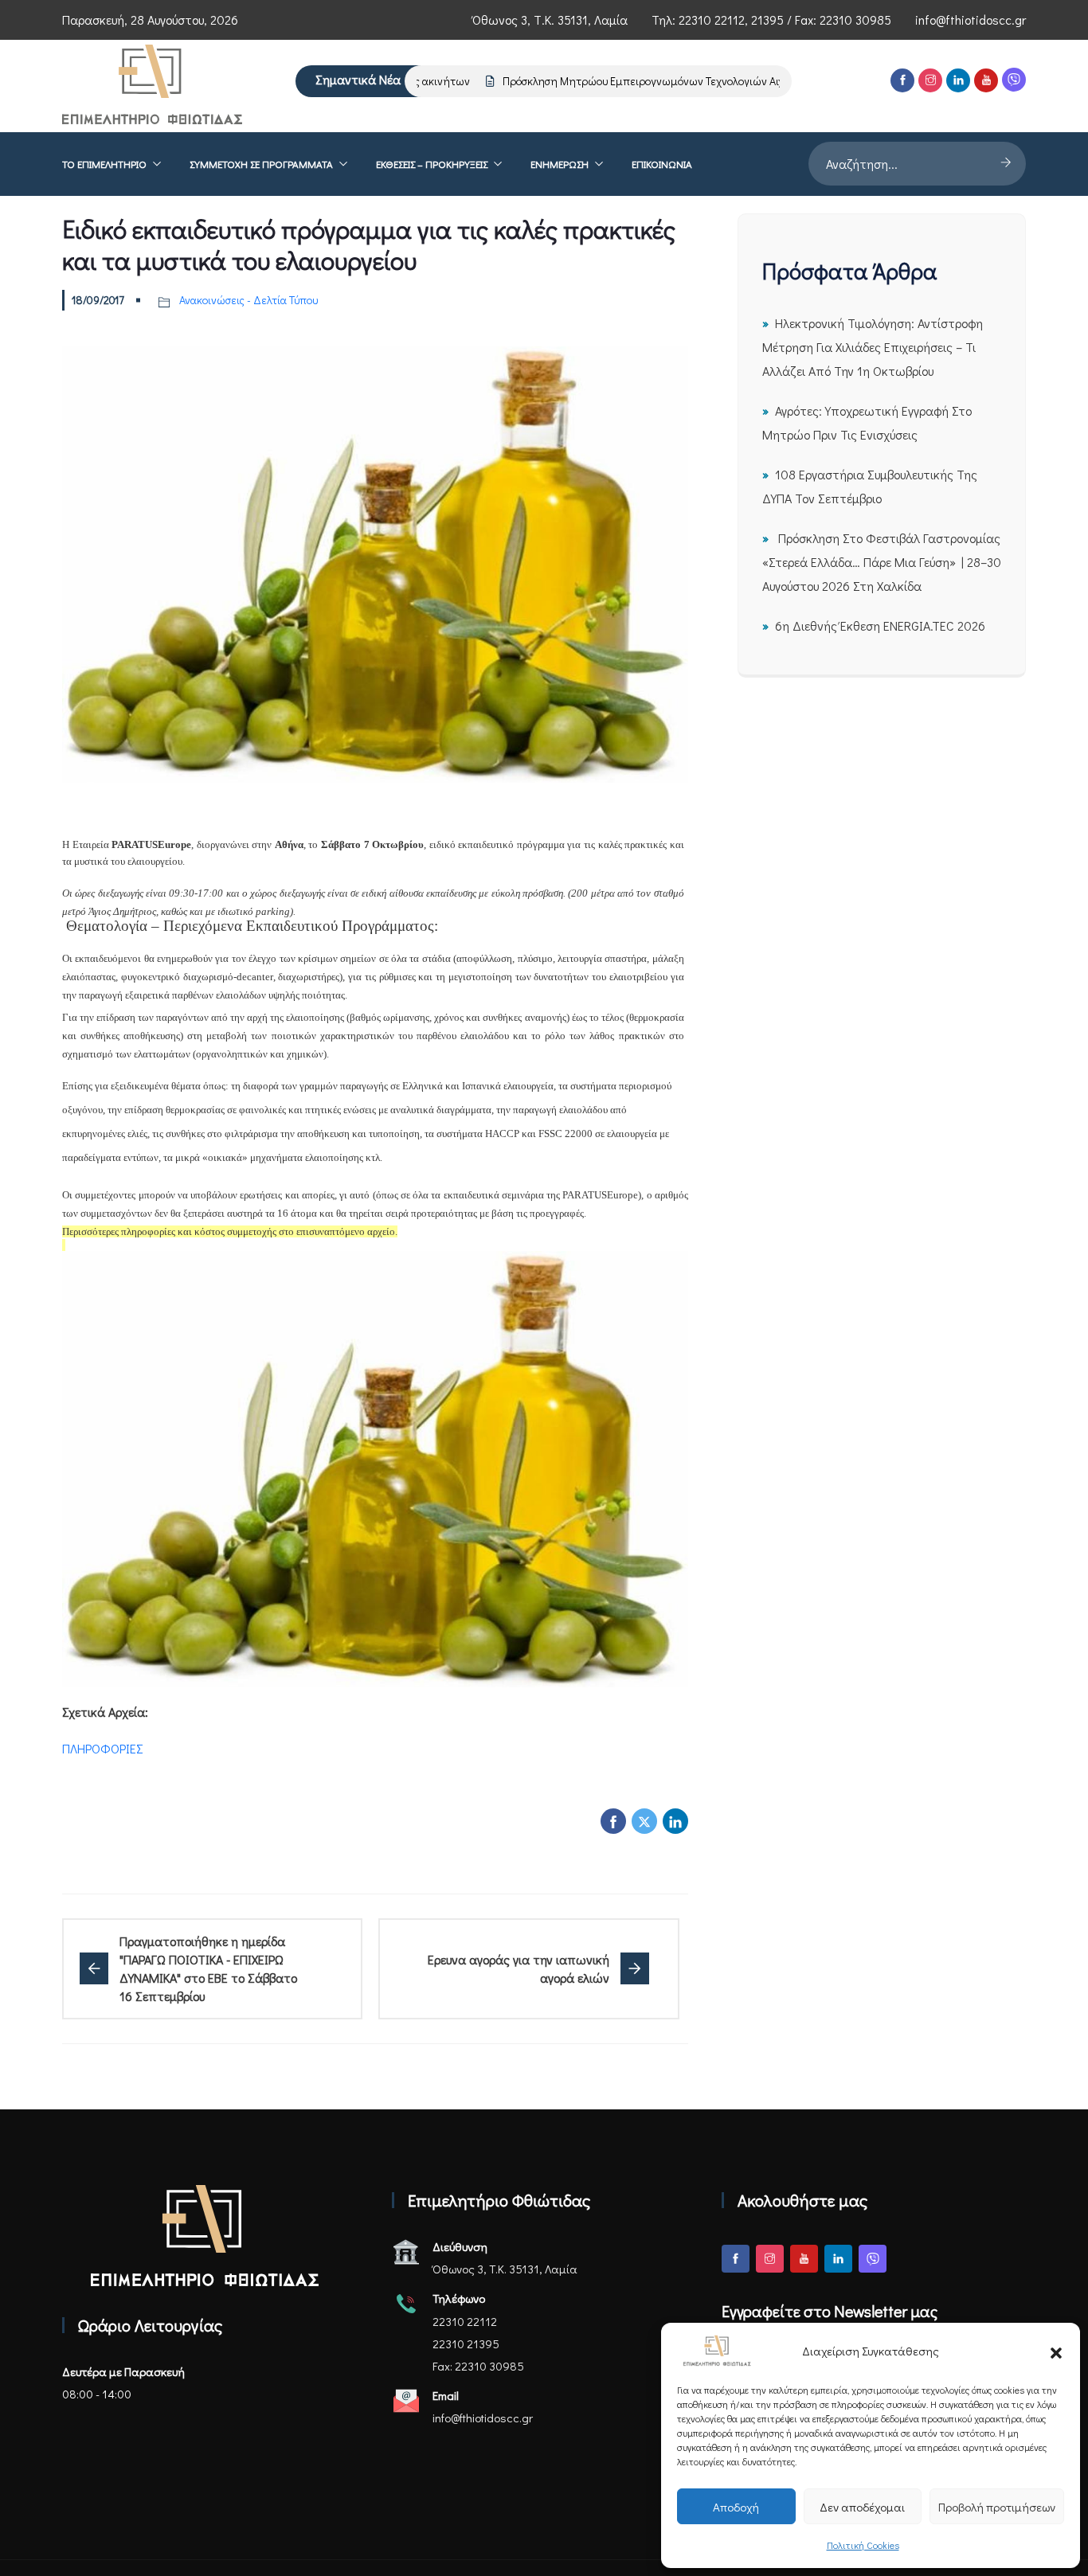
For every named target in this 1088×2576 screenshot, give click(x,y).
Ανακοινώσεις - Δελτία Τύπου (249, 300)
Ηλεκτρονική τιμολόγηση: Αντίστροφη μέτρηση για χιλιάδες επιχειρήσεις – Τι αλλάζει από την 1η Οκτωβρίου (873, 347)
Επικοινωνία (662, 164)
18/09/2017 (98, 300)
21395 (767, 20)
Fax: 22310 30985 (478, 2366)
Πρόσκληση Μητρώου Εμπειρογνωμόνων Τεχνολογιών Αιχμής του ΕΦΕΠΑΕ (649, 81)
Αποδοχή (736, 2507)
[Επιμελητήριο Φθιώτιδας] (152, 86)
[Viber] (1014, 80)
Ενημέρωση (560, 164)
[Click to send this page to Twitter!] (644, 1821)
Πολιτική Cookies (863, 2545)
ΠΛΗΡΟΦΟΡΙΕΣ (103, 1748)
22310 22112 (712, 20)
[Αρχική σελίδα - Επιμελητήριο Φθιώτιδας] (205, 2236)
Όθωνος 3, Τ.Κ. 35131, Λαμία (550, 20)
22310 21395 (466, 2343)
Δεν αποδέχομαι (862, 2507)
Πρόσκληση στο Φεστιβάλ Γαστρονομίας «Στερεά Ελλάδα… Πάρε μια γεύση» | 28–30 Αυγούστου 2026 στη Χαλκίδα (882, 562)
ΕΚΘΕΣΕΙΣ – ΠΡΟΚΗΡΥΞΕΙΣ (432, 164)
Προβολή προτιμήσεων (997, 2507)
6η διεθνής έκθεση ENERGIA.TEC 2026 (880, 625)
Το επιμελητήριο (104, 164)
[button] (1056, 2351)
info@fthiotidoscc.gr (971, 20)
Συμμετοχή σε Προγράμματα (261, 164)
